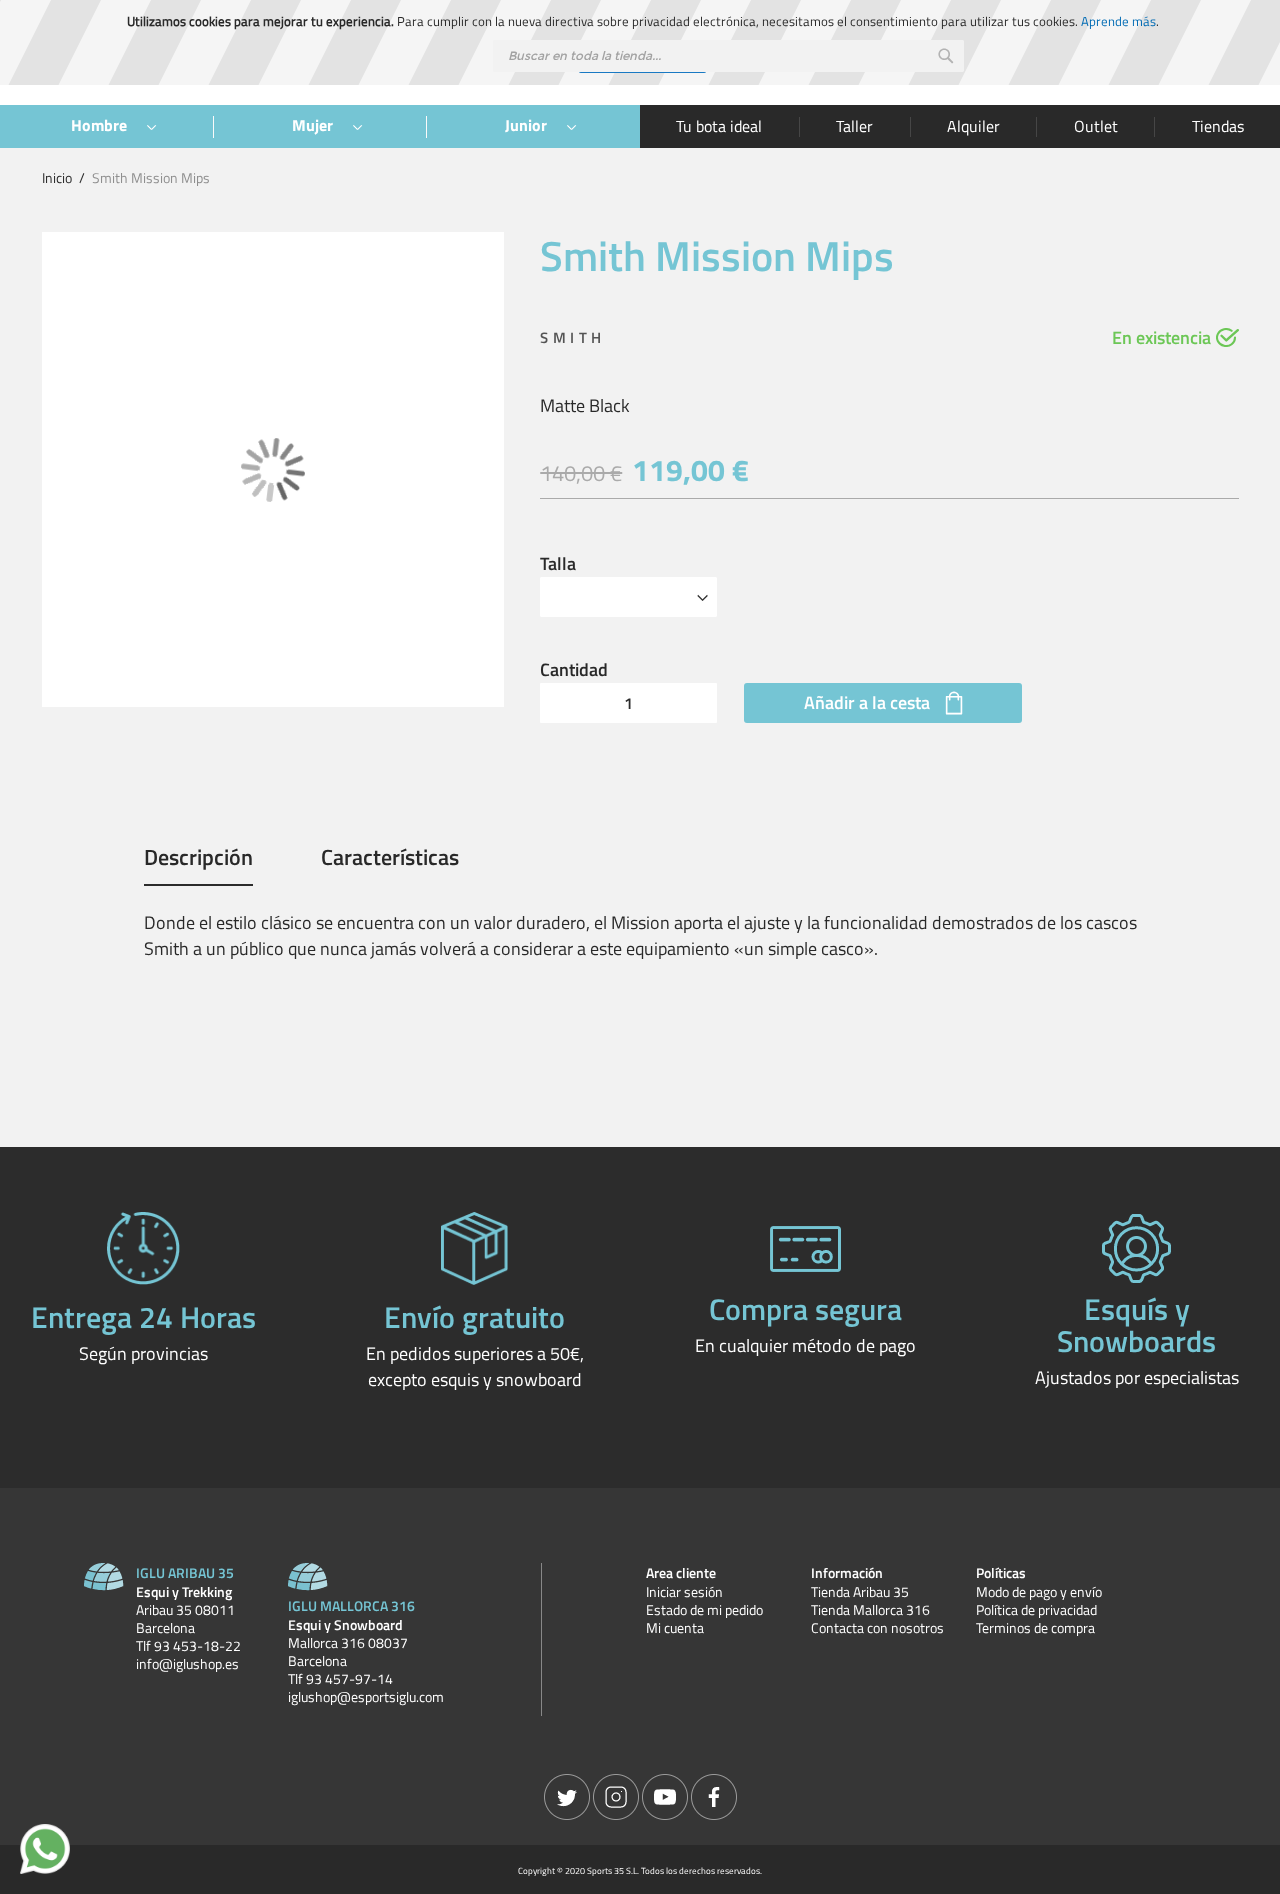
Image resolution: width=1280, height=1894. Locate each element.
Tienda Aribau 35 (860, 1592)
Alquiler (973, 126)
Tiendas (1218, 126)
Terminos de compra (1035, 1628)
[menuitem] (106, 127)
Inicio (57, 177)
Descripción (198, 859)
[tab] (198, 865)
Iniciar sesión (684, 1592)
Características (390, 859)
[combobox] (728, 56)
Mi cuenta (675, 1628)
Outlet (1096, 126)
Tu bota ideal (719, 126)
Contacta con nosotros (877, 1628)
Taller (854, 126)
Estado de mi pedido (704, 1610)
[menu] (320, 126)
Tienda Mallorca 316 (870, 1610)
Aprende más (1118, 21)
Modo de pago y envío (1039, 1592)
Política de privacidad (1036, 1610)
